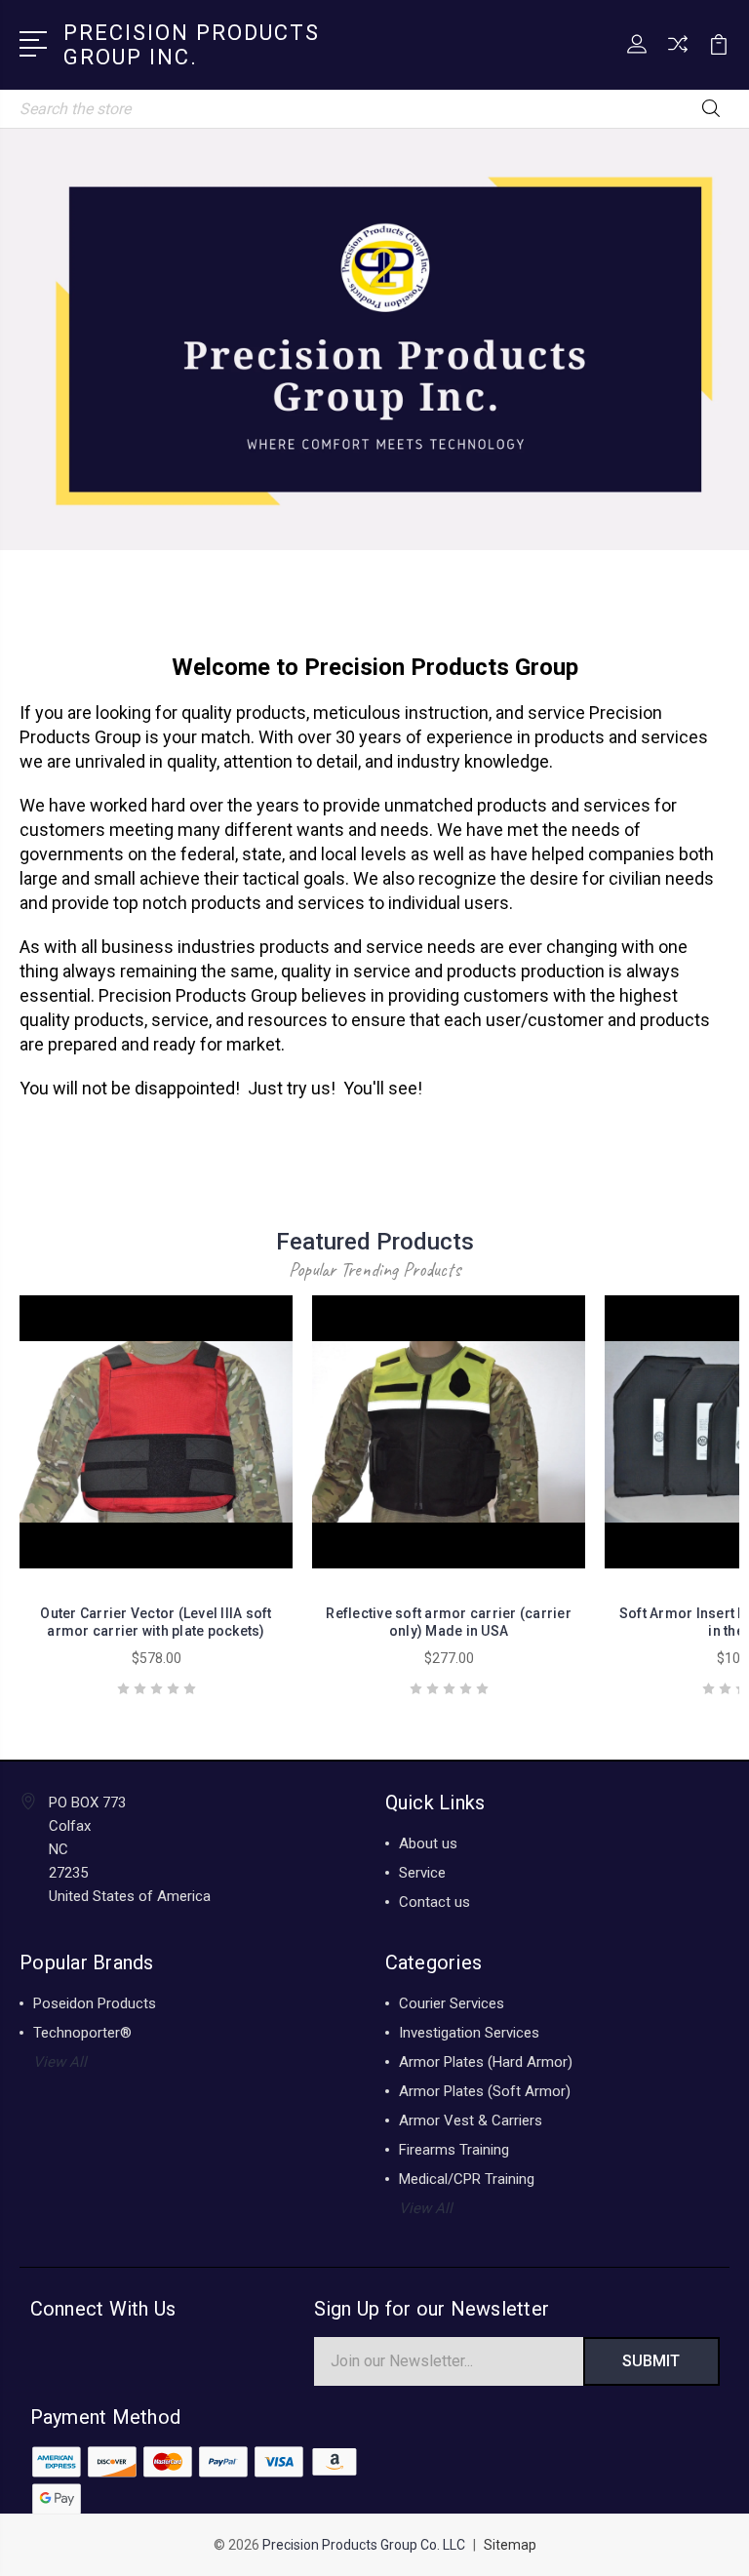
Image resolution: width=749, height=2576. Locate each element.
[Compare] (678, 56)
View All (60, 2062)
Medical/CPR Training (467, 2179)
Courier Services (452, 2003)
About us (428, 1843)
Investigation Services (469, 2033)
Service (422, 1873)
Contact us (434, 1902)
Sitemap (510, 2545)
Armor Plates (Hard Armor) (486, 2062)
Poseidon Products (95, 2003)
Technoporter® (82, 2033)
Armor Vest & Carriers (471, 2120)
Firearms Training (454, 2150)
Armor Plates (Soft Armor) (485, 2091)
